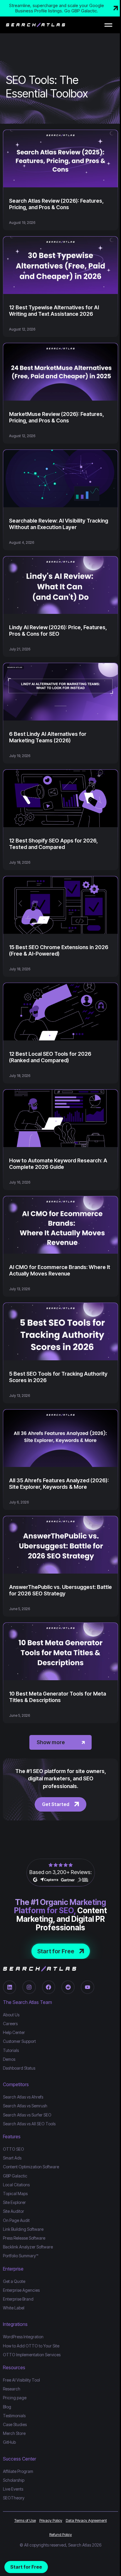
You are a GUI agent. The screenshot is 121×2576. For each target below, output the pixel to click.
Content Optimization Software (31, 2167)
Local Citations (16, 2185)
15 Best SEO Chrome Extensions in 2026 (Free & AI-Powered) (59, 950)
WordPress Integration (23, 2337)
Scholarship (14, 2480)
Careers (10, 2024)
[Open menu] (108, 25)
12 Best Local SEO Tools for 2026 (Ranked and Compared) (50, 1057)
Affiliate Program (18, 2471)
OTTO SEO (14, 2149)
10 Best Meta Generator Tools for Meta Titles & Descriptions (58, 1697)
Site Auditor (14, 2211)
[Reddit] (68, 1987)
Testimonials (14, 2416)
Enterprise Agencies (21, 2290)
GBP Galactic (15, 2176)
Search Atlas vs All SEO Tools (29, 2124)
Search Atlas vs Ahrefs (23, 2097)
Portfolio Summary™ (21, 2256)
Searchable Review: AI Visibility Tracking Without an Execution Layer (59, 524)
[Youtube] (87, 1987)
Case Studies (15, 2424)
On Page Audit (16, 2220)
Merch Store (14, 2433)
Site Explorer (14, 2202)
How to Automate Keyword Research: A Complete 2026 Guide (58, 1164)
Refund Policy (61, 2534)
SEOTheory (14, 2498)
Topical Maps (15, 2194)
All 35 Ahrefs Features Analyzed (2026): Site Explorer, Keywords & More (59, 1484)
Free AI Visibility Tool (21, 2380)
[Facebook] (49, 1987)
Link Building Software (23, 2229)
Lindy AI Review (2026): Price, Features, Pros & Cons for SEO (58, 631)
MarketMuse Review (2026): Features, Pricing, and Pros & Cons (57, 417)
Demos (9, 2059)
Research (12, 2389)
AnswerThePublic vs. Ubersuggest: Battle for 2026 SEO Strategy (60, 1590)
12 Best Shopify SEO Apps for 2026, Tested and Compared (53, 844)
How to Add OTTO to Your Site (31, 2346)
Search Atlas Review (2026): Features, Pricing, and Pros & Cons (56, 204)
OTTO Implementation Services (32, 2355)
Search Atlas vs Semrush (25, 2106)
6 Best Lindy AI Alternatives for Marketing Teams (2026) (48, 737)
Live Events (13, 2489)
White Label (14, 2308)
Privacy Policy (51, 2520)
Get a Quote (14, 2281)
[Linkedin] (10, 1987)
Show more (51, 1742)
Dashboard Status (19, 2068)
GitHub (9, 2442)
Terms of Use (25, 2520)
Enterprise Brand (18, 2299)
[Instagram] (29, 1987)
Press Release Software (24, 2238)
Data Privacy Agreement (86, 2520)
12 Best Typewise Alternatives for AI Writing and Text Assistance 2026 (54, 311)
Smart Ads (12, 2158)
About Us (11, 2015)
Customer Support (19, 2041)
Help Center (14, 2032)
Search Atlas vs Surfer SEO (27, 2115)
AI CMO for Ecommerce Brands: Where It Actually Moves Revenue (60, 1270)
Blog (7, 2407)
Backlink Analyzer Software (28, 2247)
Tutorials (11, 2050)
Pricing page (15, 2398)
